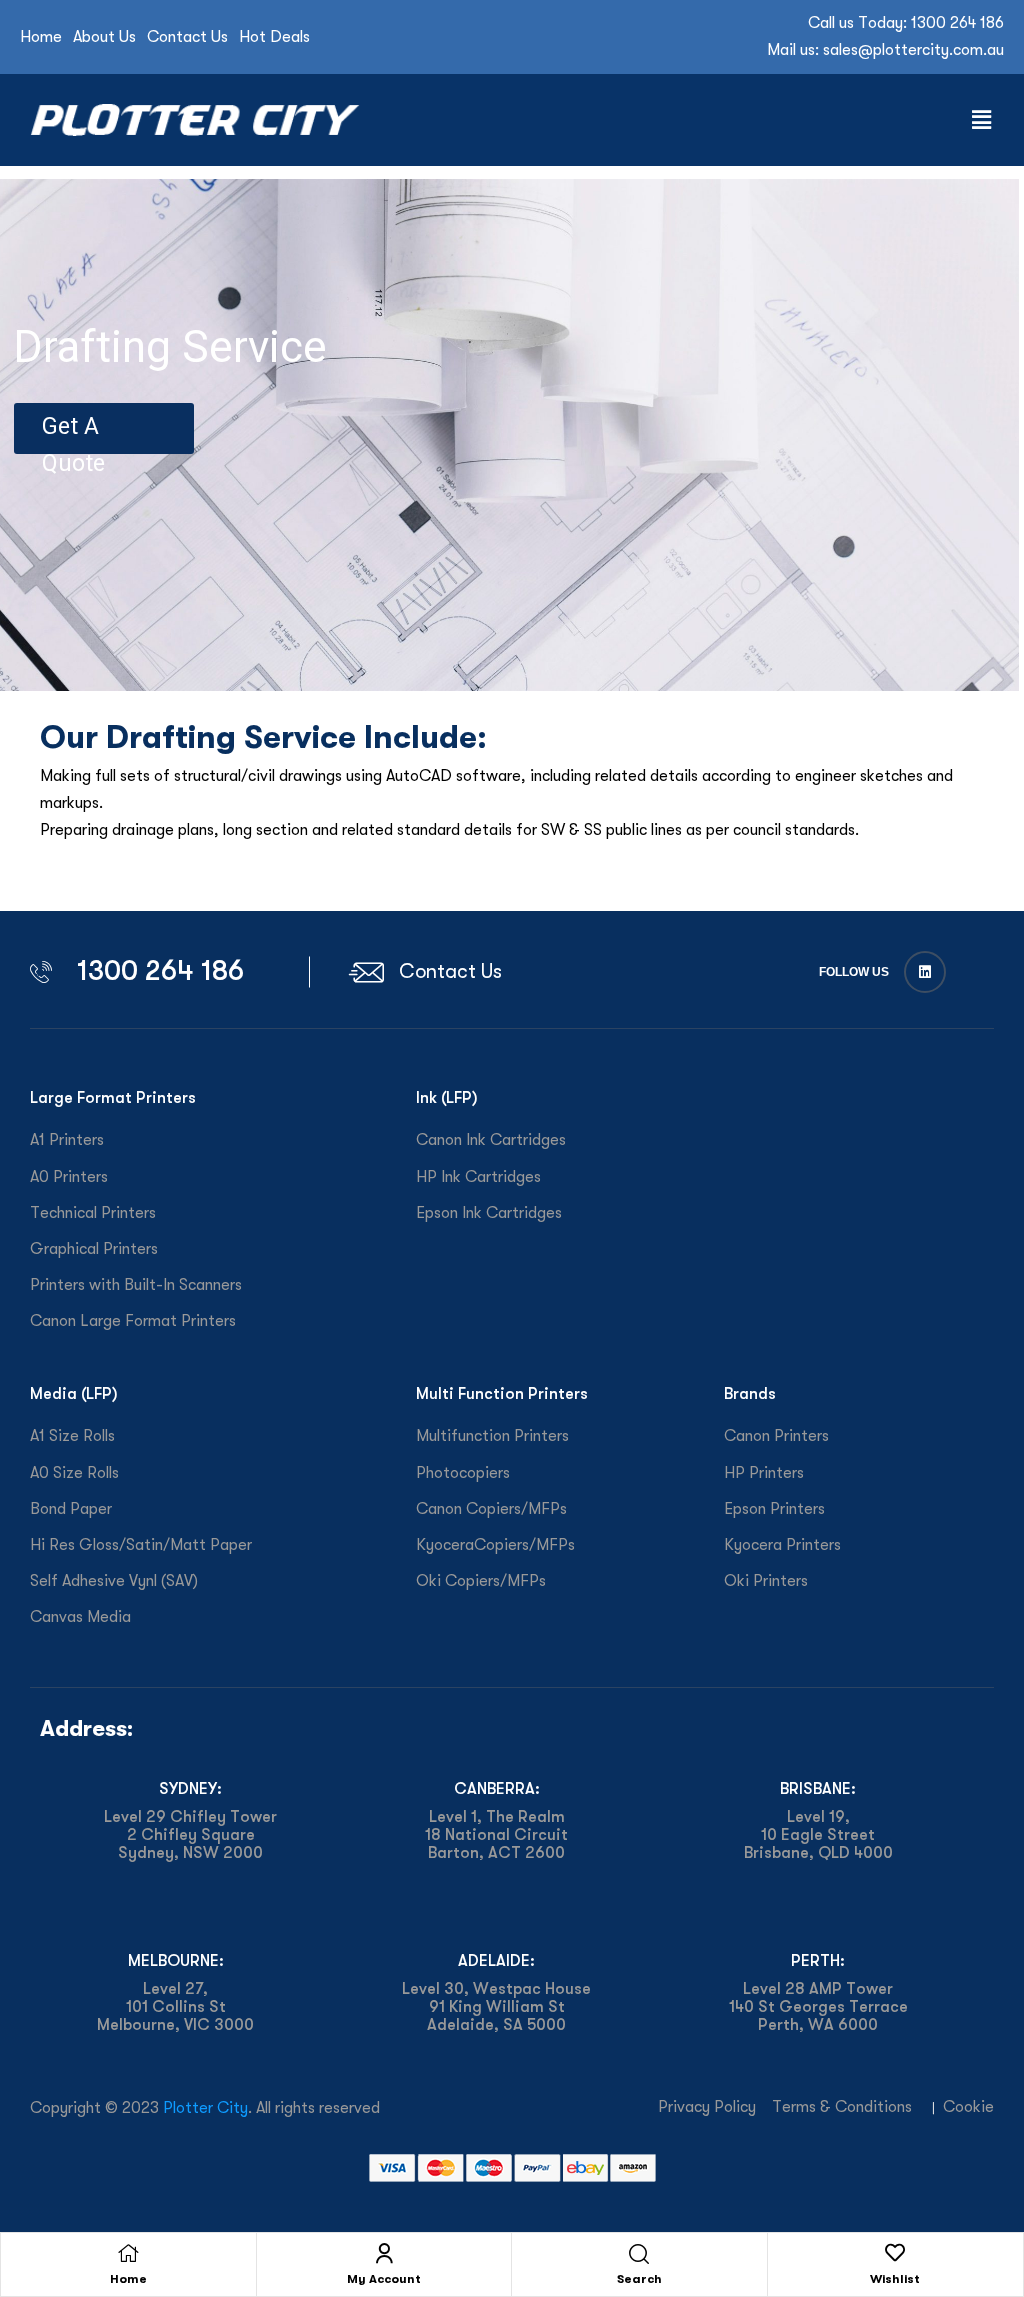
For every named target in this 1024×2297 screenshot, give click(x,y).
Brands (750, 1393)
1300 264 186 (957, 23)
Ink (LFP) (447, 1097)
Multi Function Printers (502, 1393)
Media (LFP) (74, 1393)
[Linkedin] (925, 972)
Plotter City (205, 2108)
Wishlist (895, 2279)
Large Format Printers (113, 1097)
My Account (384, 2279)
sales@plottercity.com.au (913, 50)
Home (128, 2279)
